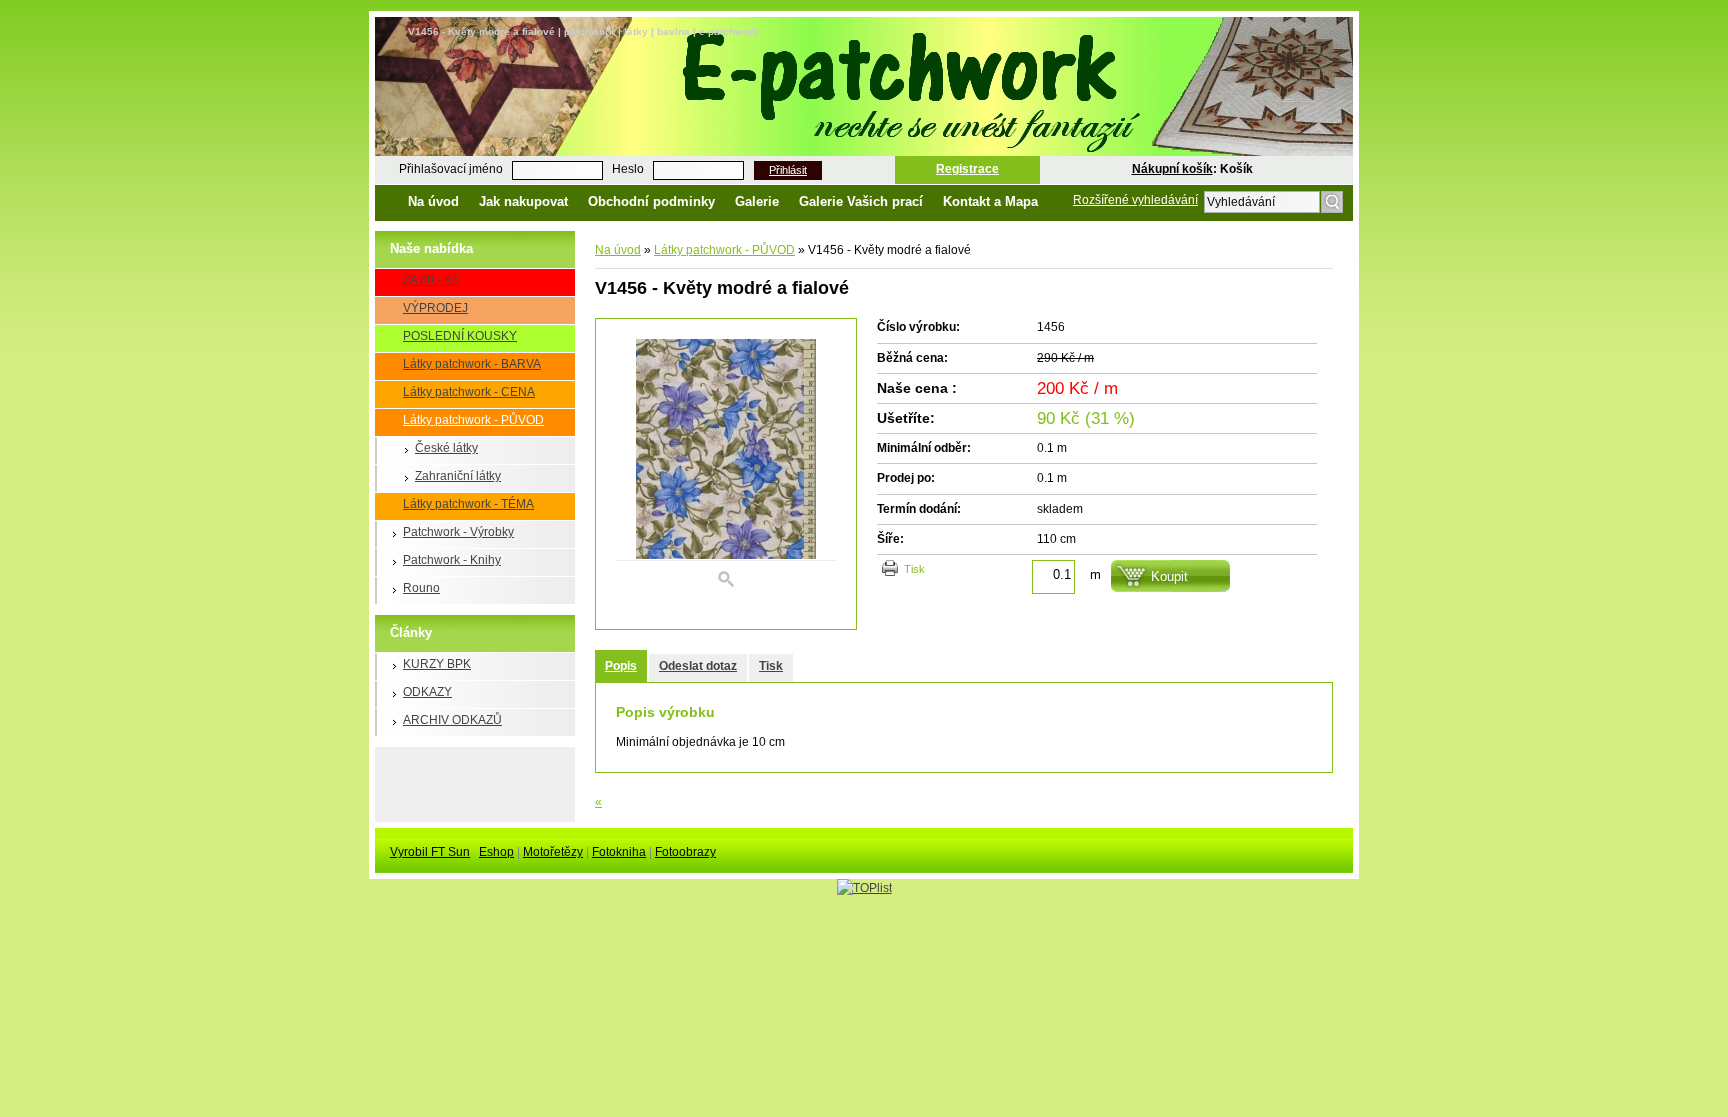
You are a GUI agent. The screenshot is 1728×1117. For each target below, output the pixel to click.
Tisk (914, 569)
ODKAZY (427, 692)
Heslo (628, 169)
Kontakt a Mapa (990, 201)
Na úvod (433, 201)
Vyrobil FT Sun (430, 852)
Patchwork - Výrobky (458, 532)
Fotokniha (619, 852)
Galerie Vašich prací (861, 201)
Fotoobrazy (685, 852)
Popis (621, 666)
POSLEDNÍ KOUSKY (460, 336)
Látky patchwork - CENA (469, 392)
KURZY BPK (437, 664)
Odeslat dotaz (698, 666)
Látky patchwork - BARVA (472, 364)
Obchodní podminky (651, 201)
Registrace (967, 169)
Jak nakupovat (523, 201)
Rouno (421, 588)
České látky (446, 448)
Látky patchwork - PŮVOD (473, 420)
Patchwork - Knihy (452, 560)
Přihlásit (788, 170)
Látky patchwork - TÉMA (468, 504)
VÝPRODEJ (435, 308)
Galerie (757, 201)
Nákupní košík (1172, 169)
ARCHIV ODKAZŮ (452, 720)
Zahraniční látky (458, 476)
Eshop (496, 852)
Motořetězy (553, 852)
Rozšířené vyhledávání (1135, 200)
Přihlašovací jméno (451, 169)
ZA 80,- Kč (430, 280)
